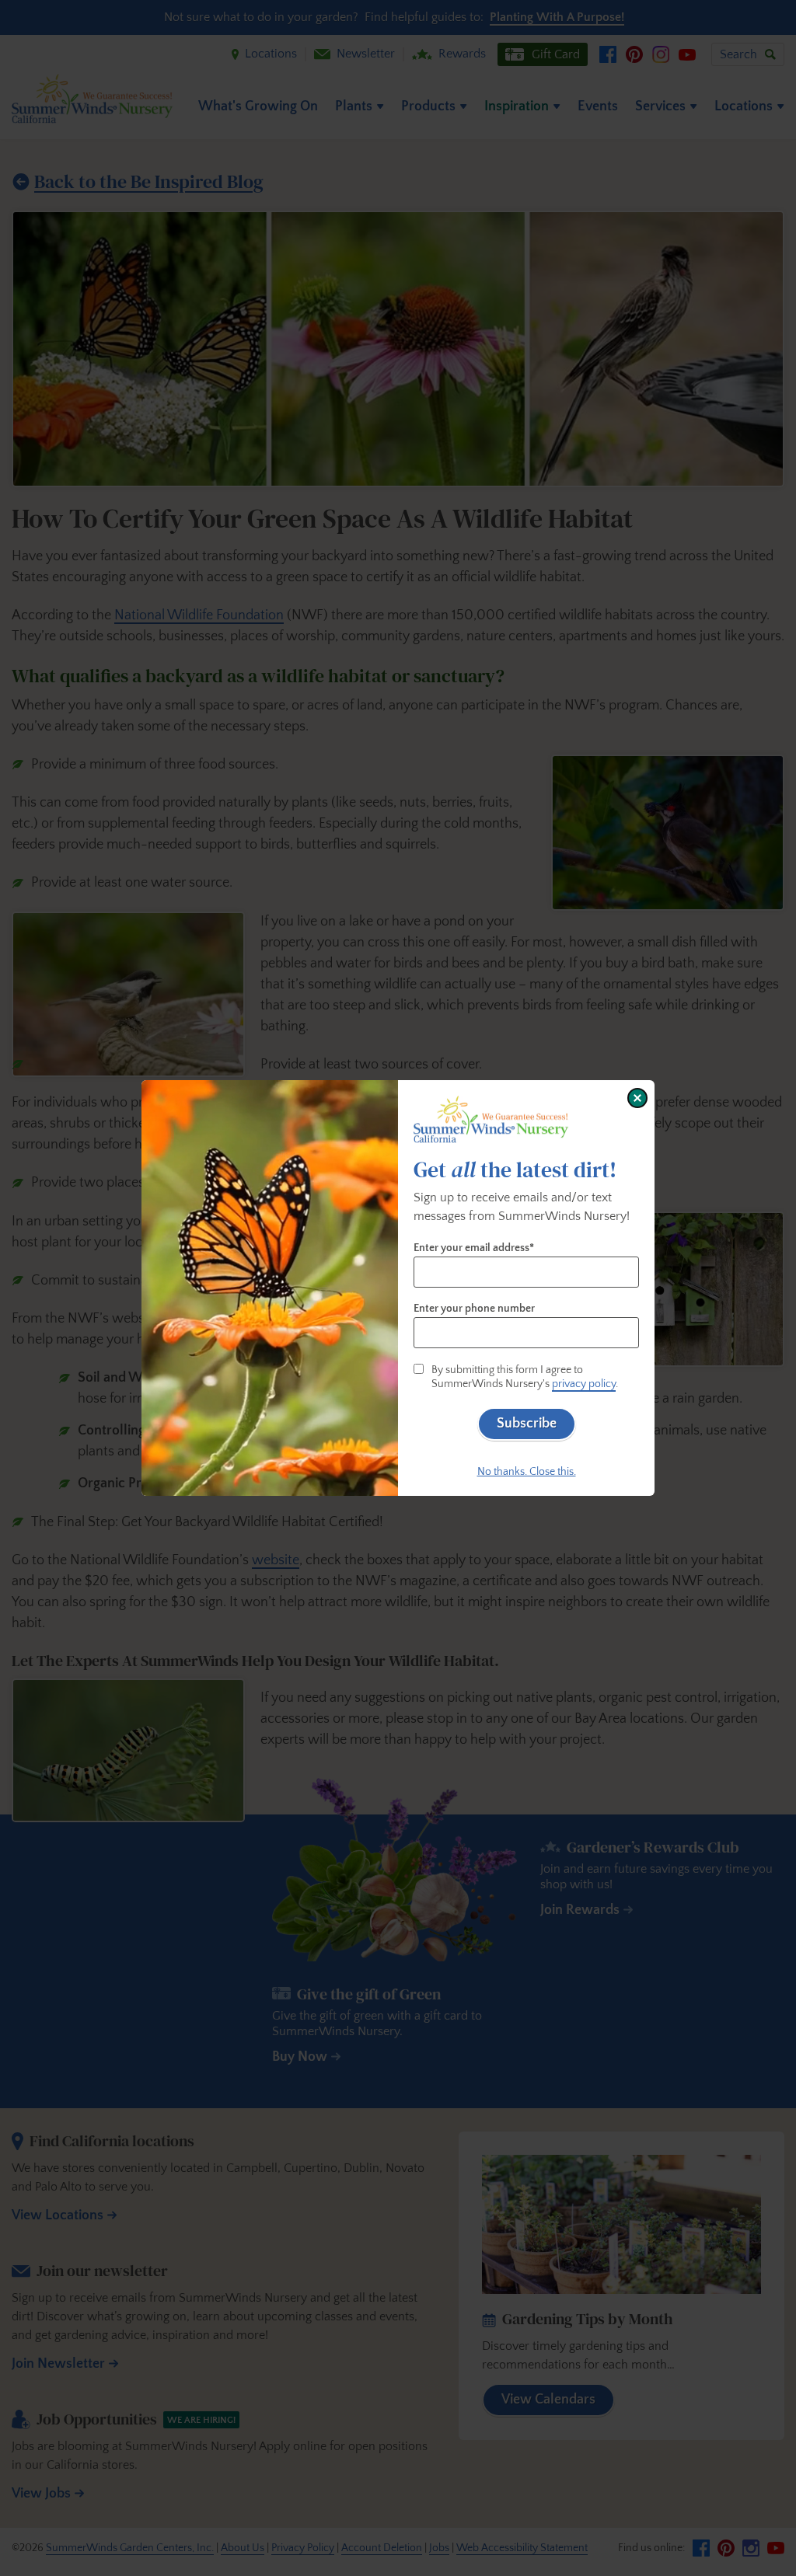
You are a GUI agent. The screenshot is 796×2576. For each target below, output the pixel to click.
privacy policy (584, 1384)
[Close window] (637, 1098)
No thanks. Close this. (527, 1472)
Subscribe (527, 1424)
